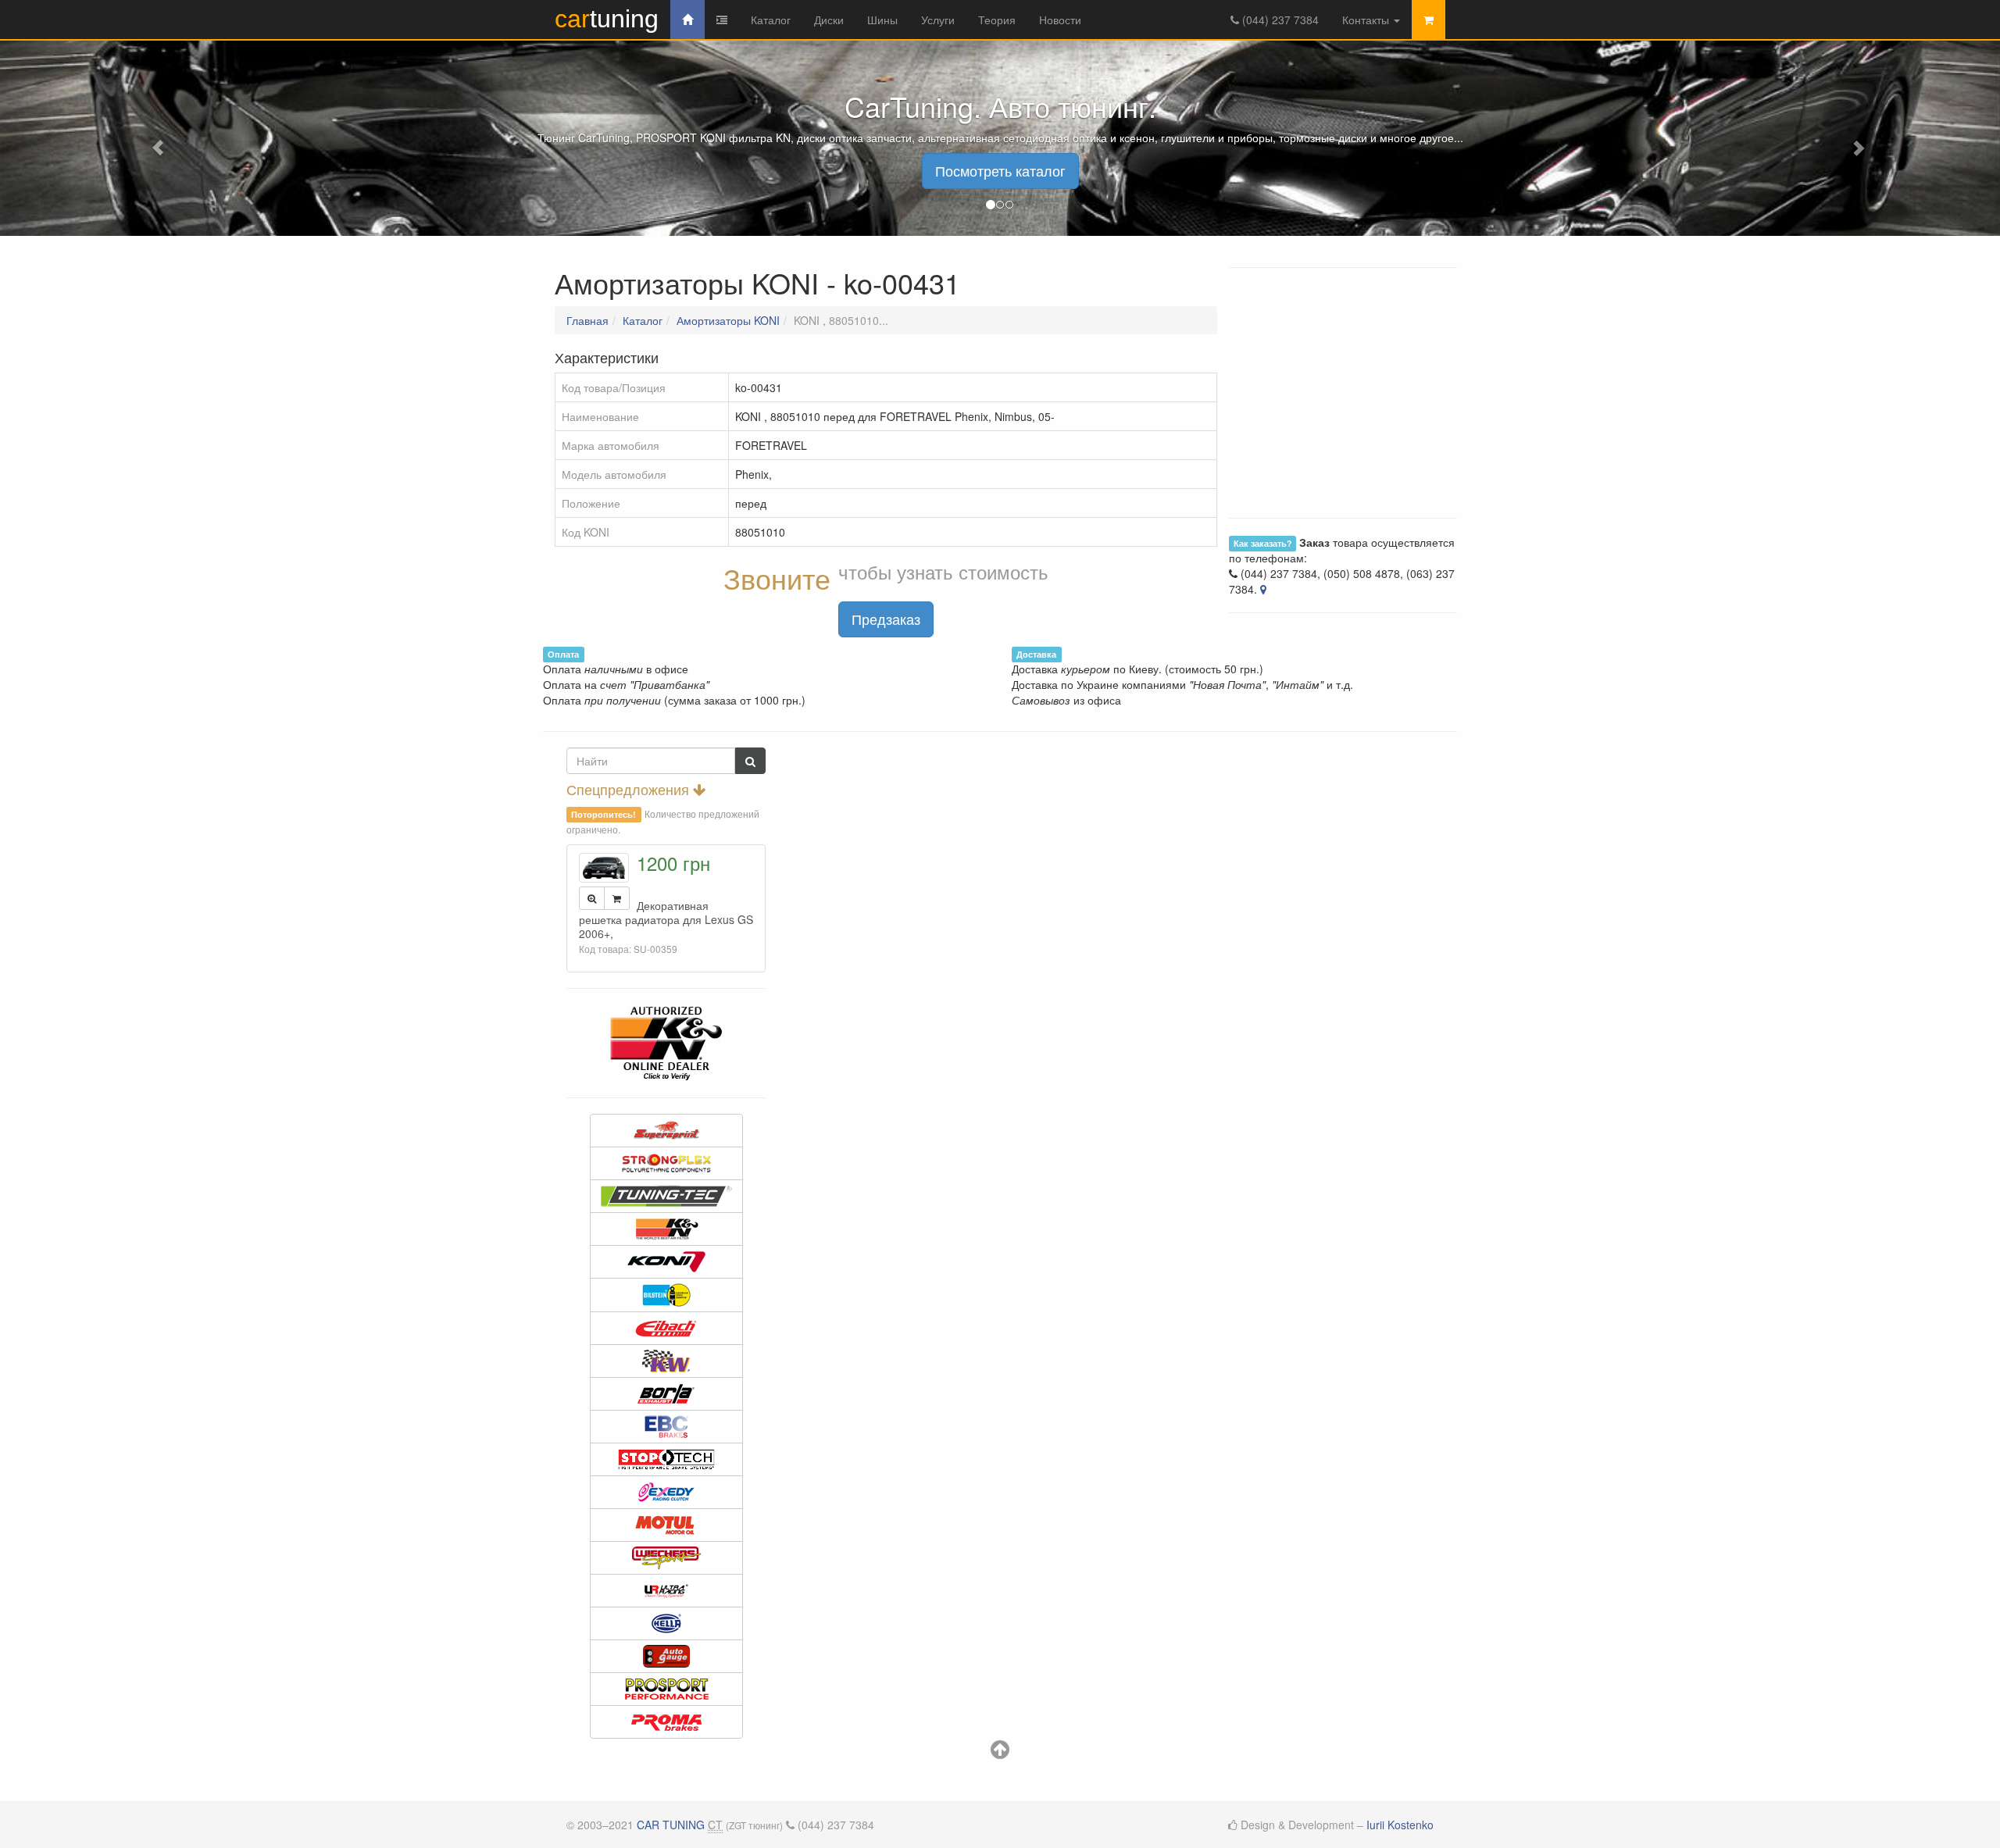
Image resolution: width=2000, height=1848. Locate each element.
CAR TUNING (671, 1825)
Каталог (771, 20)
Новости (1060, 20)
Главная (587, 320)
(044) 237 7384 (1279, 20)
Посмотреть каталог (1000, 170)
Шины (882, 20)
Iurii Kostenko (1400, 1825)
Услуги (938, 20)
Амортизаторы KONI (728, 320)
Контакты (1367, 20)
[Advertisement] (1000, 755)
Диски (829, 20)
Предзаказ (886, 619)
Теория (997, 20)
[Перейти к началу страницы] (1000, 1753)
